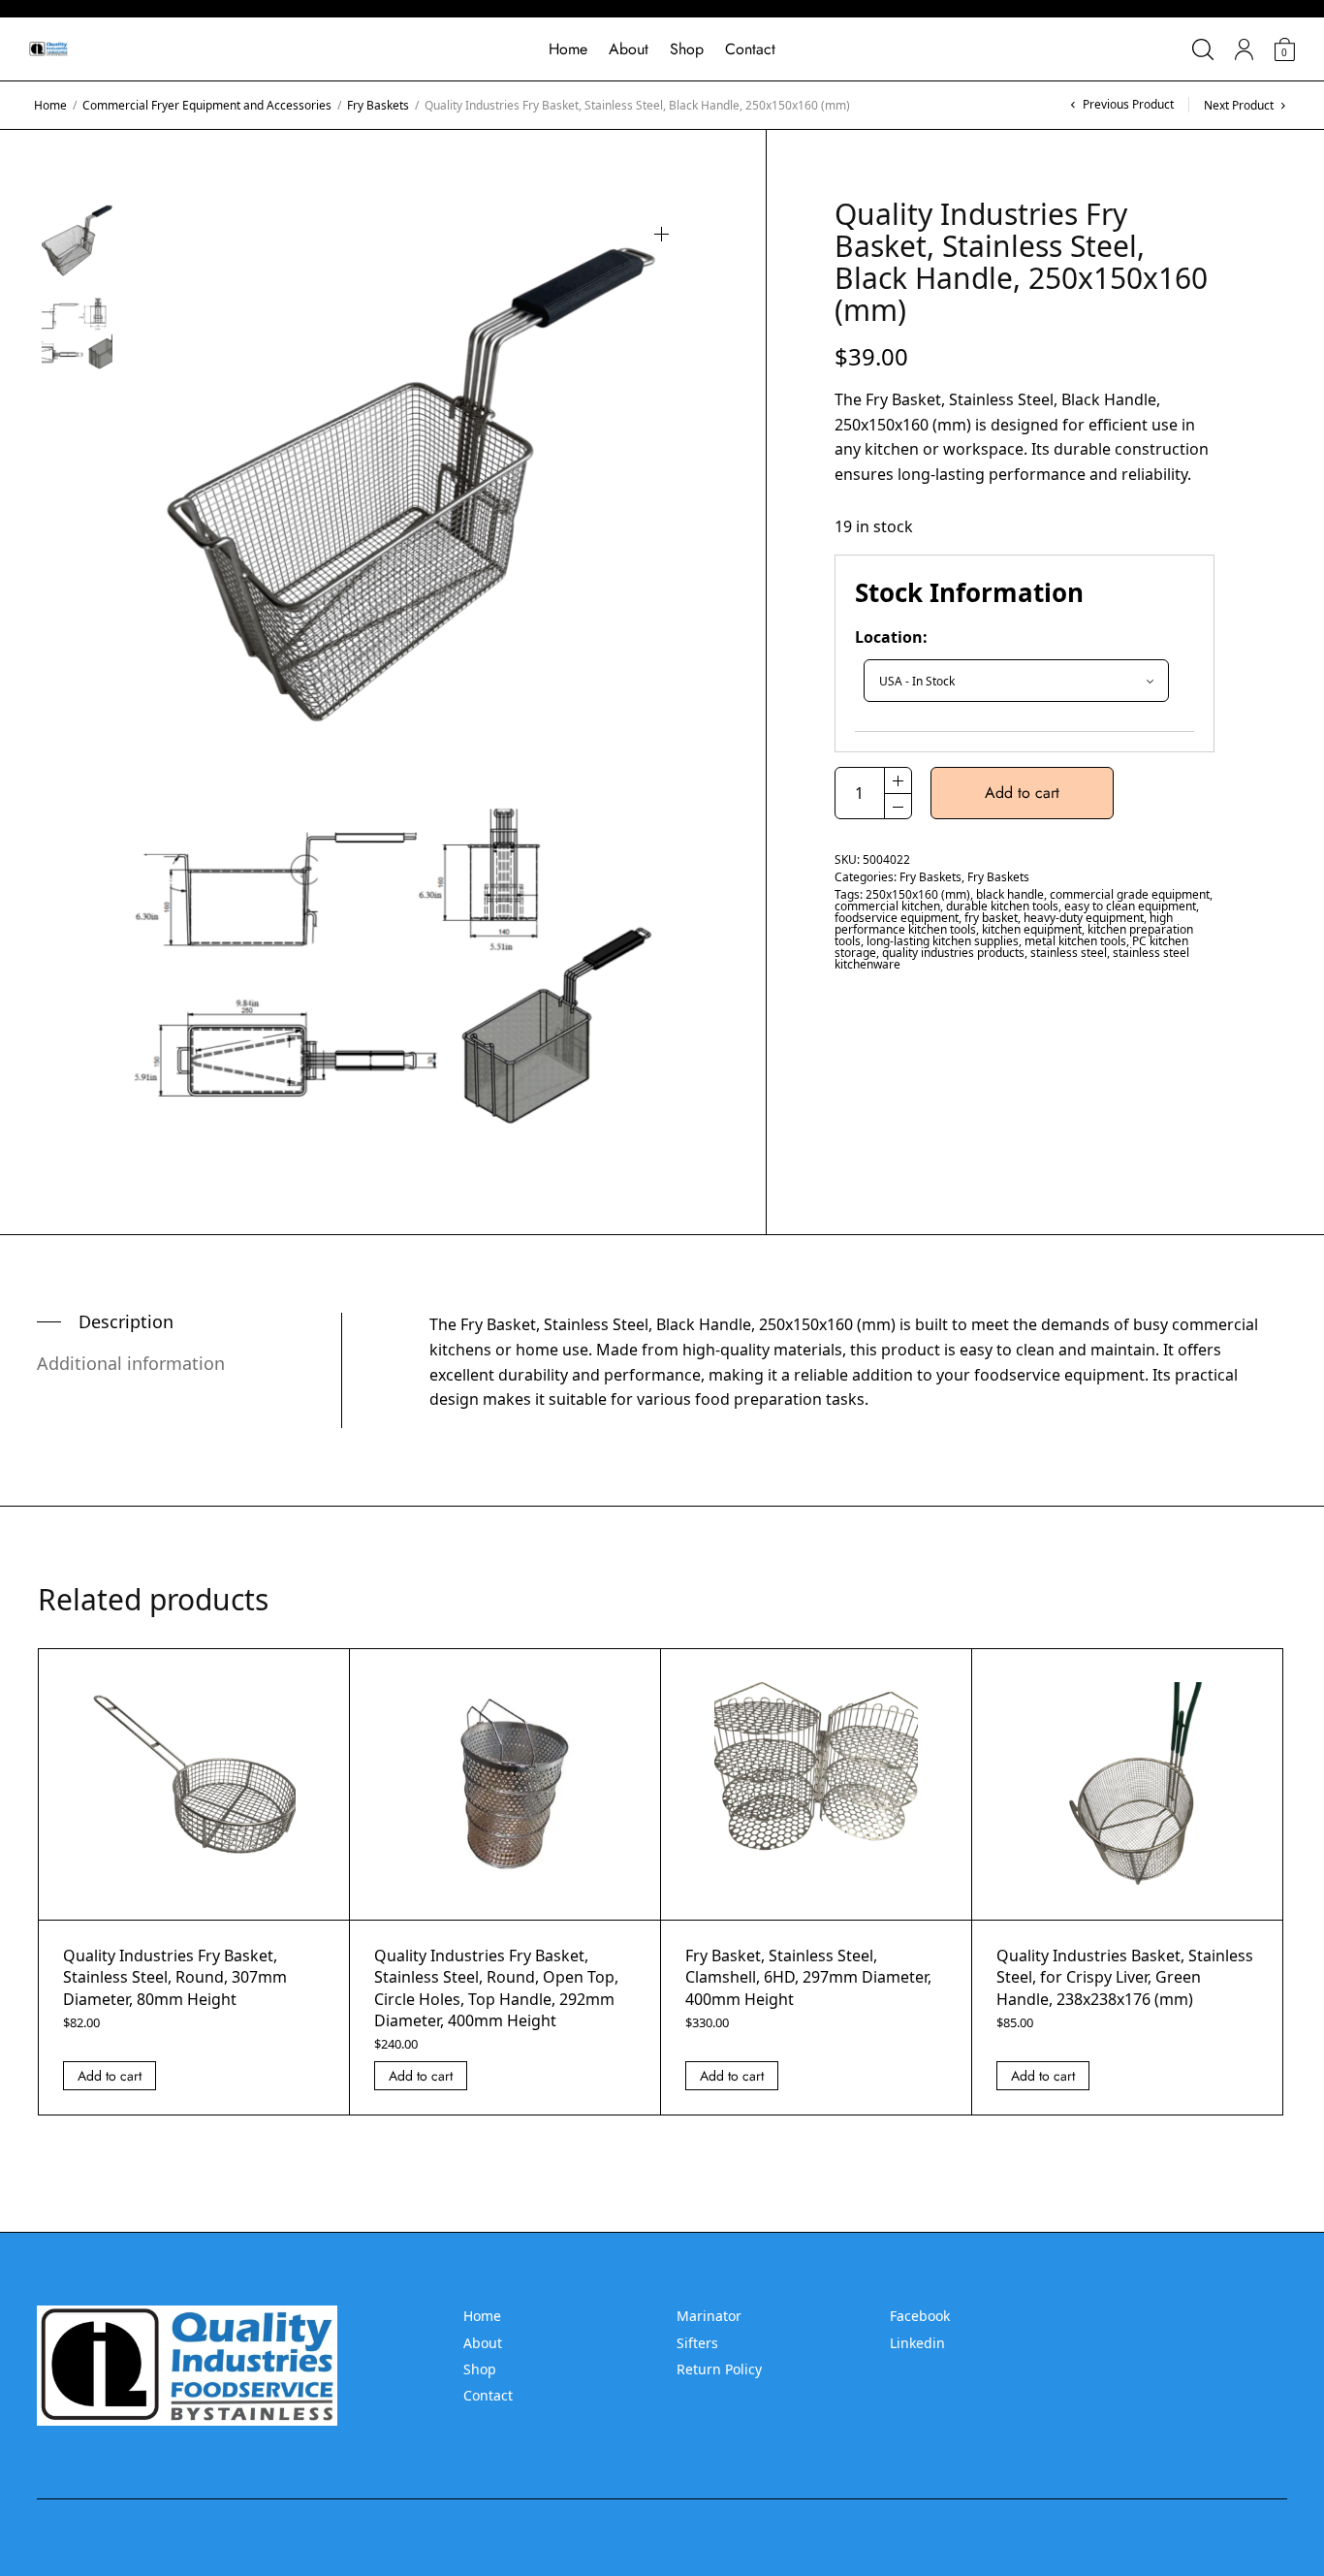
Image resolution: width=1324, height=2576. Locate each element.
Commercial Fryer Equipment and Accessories (207, 105)
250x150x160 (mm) (918, 894)
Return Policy (719, 2369)
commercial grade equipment (1130, 894)
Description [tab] (126, 1321)
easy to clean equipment (1130, 906)
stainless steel (1069, 953)
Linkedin (917, 2343)
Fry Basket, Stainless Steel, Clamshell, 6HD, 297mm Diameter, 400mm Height (808, 1977)
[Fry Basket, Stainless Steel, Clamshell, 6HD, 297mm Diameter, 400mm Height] (816, 1784)
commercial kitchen (887, 906)
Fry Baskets (378, 105)
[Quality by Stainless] (48, 49)
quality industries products (953, 953)
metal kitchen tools (1075, 941)
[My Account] (1244, 49)
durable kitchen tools (1002, 906)
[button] (662, 234)
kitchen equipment (1032, 929)
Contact (750, 49)
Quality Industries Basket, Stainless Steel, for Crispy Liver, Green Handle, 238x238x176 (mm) (1125, 1977)
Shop (687, 49)
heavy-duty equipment (1084, 918)
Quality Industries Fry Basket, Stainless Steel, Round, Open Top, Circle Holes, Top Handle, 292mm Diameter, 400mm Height (496, 1988)
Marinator (709, 2316)
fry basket (991, 918)
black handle (1010, 894)
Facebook (920, 2316)
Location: (891, 637)
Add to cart (1022, 793)
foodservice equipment (897, 918)
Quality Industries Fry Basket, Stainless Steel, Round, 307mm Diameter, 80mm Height (175, 1977)
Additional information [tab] (131, 1363)
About (629, 49)
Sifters (697, 2343)
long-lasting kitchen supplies (943, 941)
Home (568, 49)
